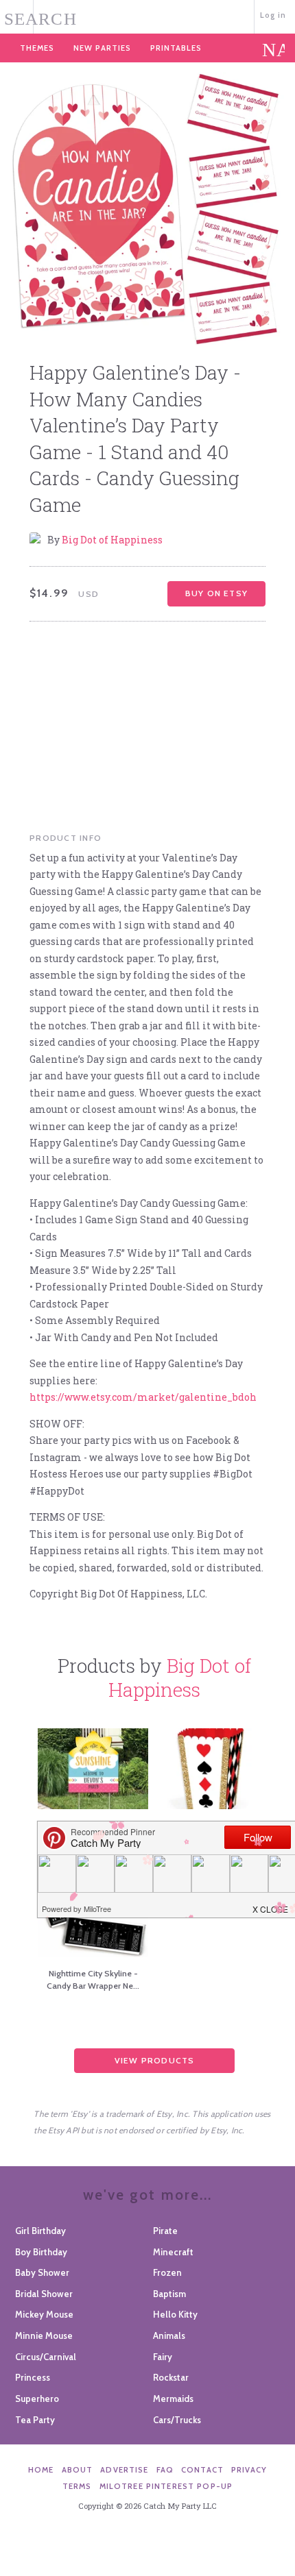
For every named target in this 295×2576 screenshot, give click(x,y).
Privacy (249, 2470)
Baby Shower (42, 2272)
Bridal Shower (44, 2294)
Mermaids (173, 2399)
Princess (33, 2377)
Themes (37, 48)
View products (155, 2060)
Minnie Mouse (44, 2335)
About (78, 2470)
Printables (176, 48)
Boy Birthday (41, 2252)
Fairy (163, 2357)
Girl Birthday (40, 2231)
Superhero (37, 2399)
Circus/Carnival (46, 2357)
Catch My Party (148, 15)
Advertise (124, 2470)
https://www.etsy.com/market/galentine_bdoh (143, 1397)
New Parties (102, 48)
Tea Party (35, 2420)
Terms (77, 2486)
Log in (273, 15)
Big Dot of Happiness (112, 540)
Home (41, 2470)
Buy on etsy (216, 593)
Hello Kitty (175, 2314)
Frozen (167, 2272)
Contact (202, 2470)
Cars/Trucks (177, 2420)
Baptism (169, 2294)
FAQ (165, 2470)
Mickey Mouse (44, 2314)
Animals (169, 2335)
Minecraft (173, 2252)
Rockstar (171, 2377)
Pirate (165, 2231)
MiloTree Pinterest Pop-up (166, 2486)
